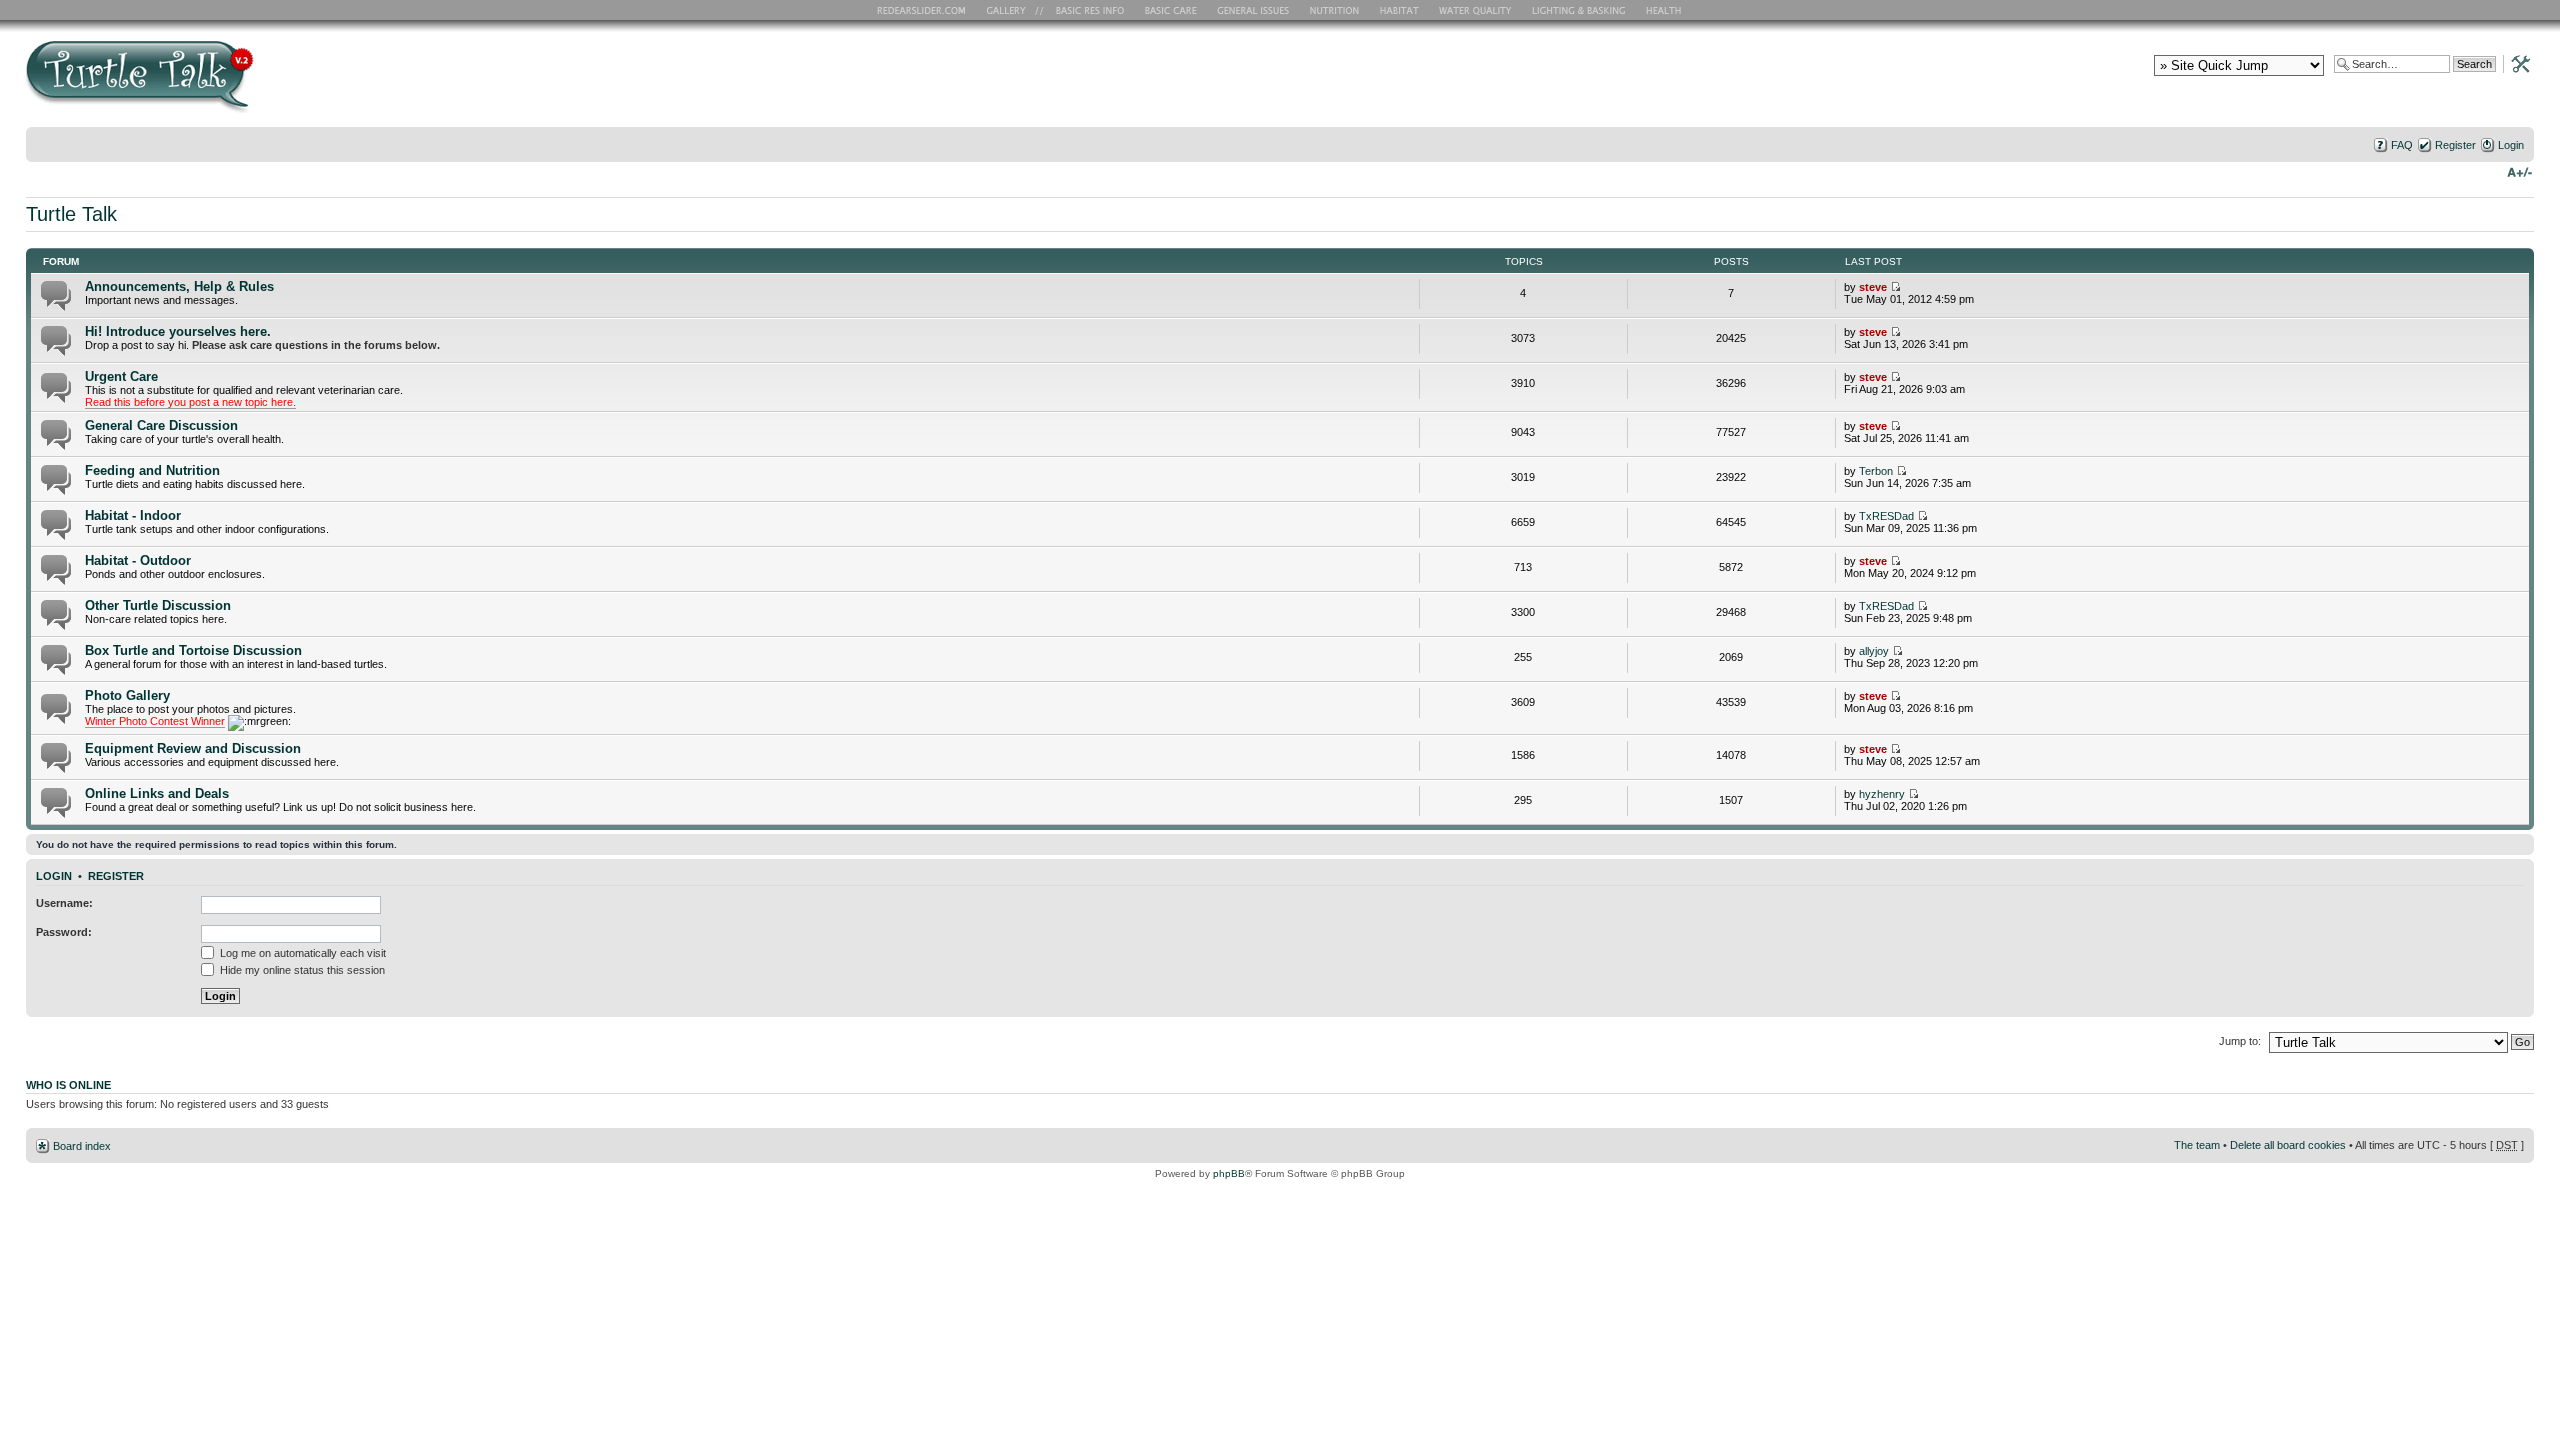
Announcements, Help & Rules (179, 286)
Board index (82, 1146)
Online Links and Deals (157, 793)
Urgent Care (121, 376)
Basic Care (1170, 10)
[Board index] (283, 83)
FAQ (2402, 145)
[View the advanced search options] (2515, 63)
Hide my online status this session (301, 970)
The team (2197, 1145)
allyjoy (1874, 651)
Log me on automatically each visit (301, 953)
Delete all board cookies (2288, 1145)
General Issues (1255, 10)
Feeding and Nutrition (152, 470)
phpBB (1229, 1173)
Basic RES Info (1085, 10)
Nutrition (1337, 10)
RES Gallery (1012, 10)
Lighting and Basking (1580, 10)
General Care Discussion (161, 425)
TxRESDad (1886, 516)
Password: (64, 932)
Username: (64, 903)
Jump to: (2240, 1041)
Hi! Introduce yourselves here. (178, 331)
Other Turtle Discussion (158, 605)
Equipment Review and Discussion (193, 748)
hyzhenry (1882, 794)
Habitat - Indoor (133, 515)
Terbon (1876, 471)
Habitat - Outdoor (138, 560)
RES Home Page (925, 10)
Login (2511, 145)
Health (1665, 10)
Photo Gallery (127, 695)
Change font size (2519, 171)
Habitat (1400, 10)
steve (1873, 287)
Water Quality (1475, 10)
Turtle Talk (71, 214)
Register (2455, 145)
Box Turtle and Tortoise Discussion (193, 650)
